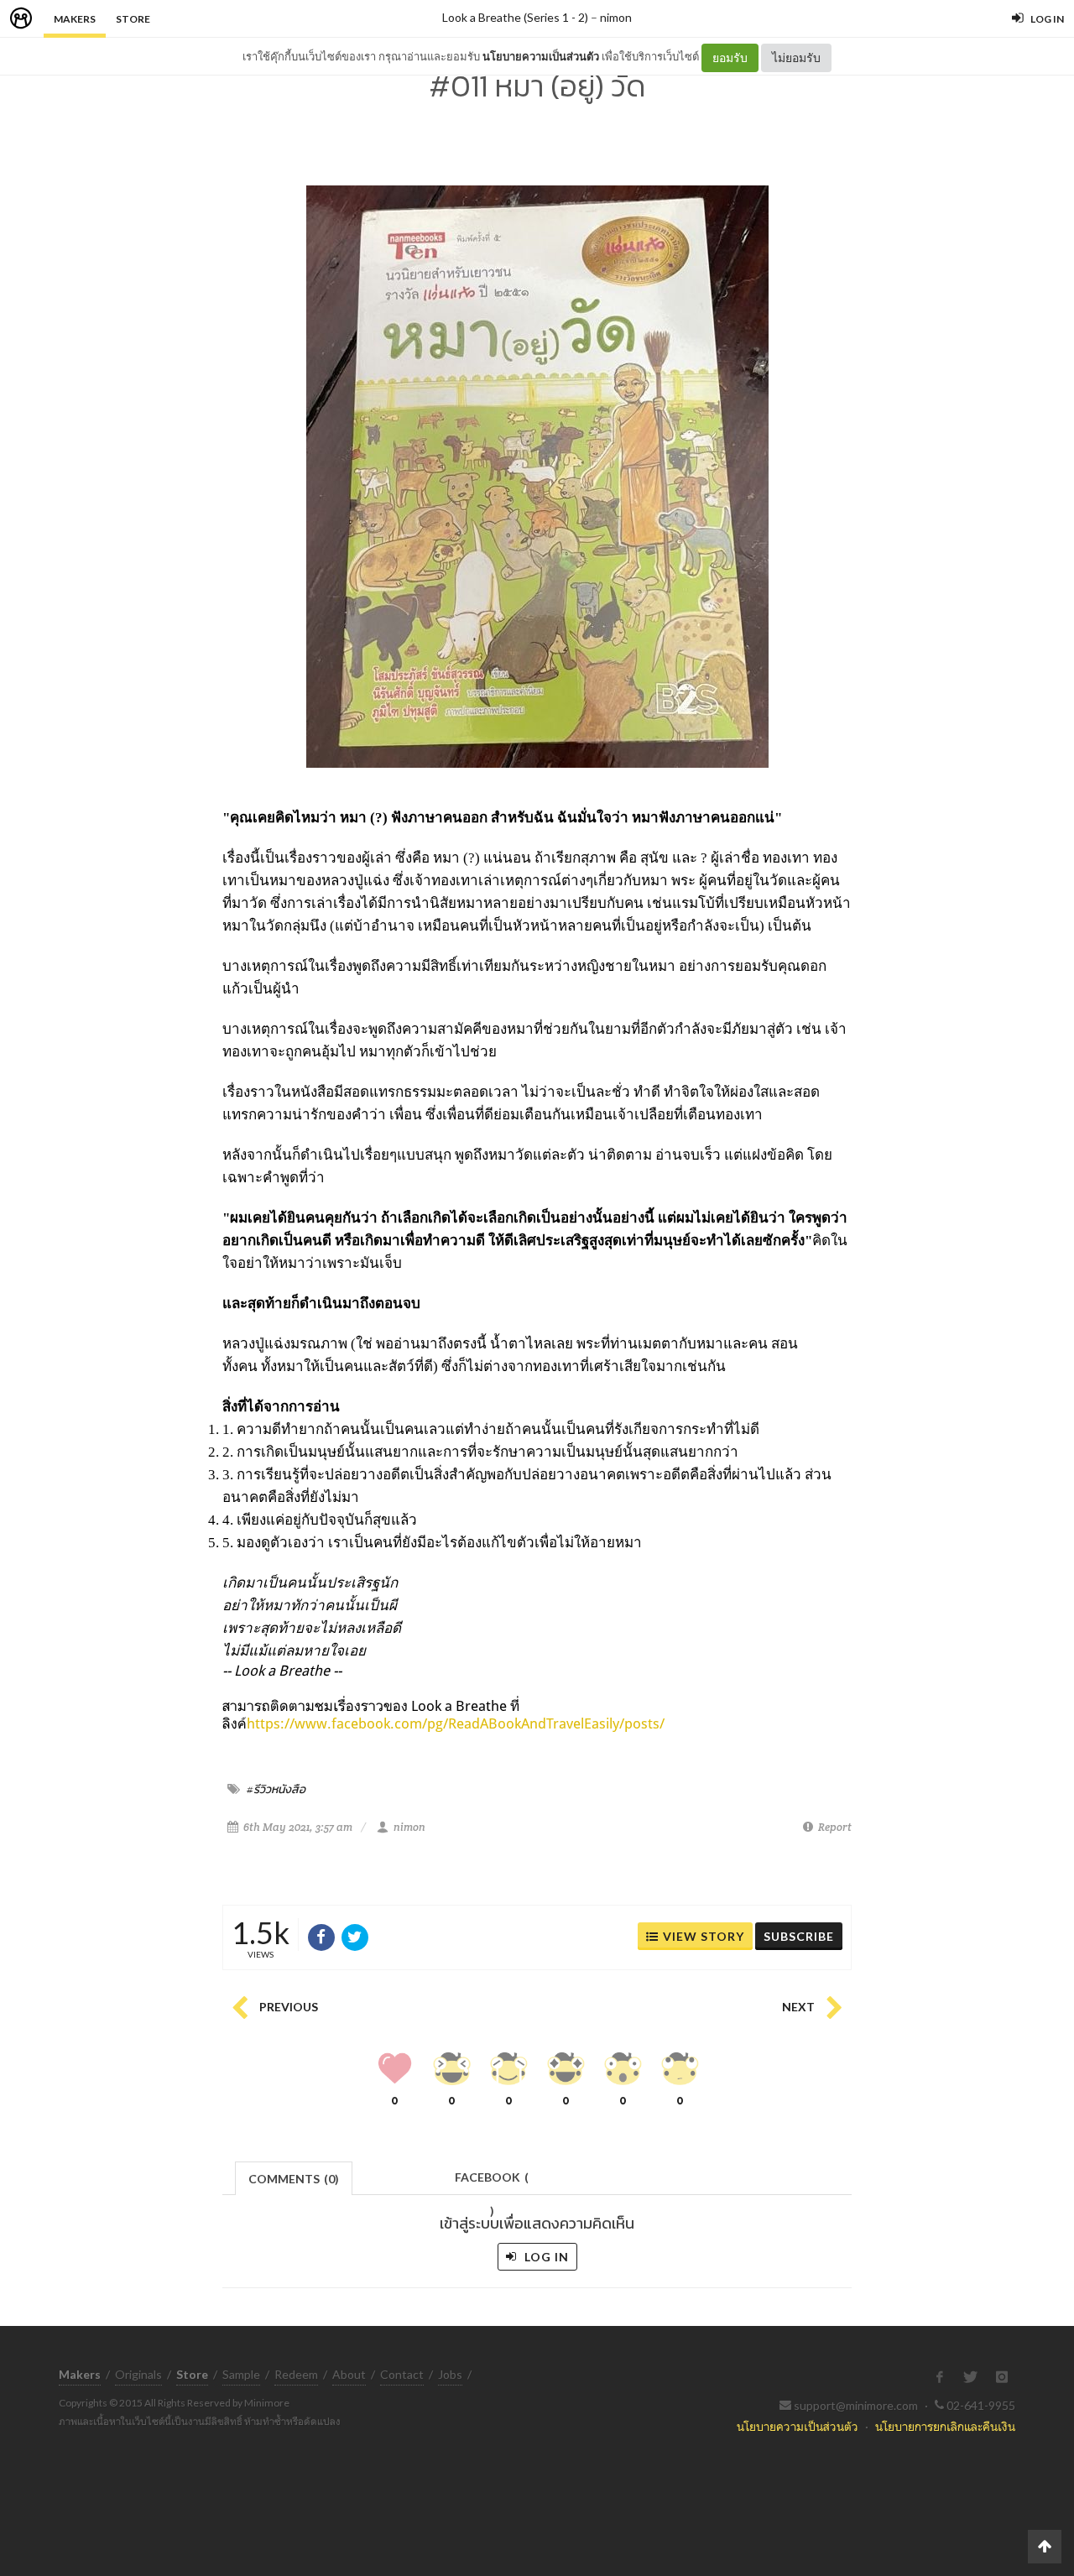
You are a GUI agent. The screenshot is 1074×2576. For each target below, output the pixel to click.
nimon (616, 17)
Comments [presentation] (294, 2179)
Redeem (296, 2374)
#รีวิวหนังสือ (276, 1789)
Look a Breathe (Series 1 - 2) (515, 17)
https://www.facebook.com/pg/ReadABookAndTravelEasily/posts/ (456, 1723)
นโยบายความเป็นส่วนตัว (541, 56)
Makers (75, 19)
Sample (241, 2374)
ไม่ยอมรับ (796, 57)
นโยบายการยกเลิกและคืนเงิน (945, 2426)
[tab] (294, 2177)
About (349, 2374)
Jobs (450, 2374)
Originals (138, 2374)
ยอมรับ (730, 57)
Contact (402, 2374)
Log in (545, 2257)
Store (133, 19)
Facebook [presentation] (492, 2182)
